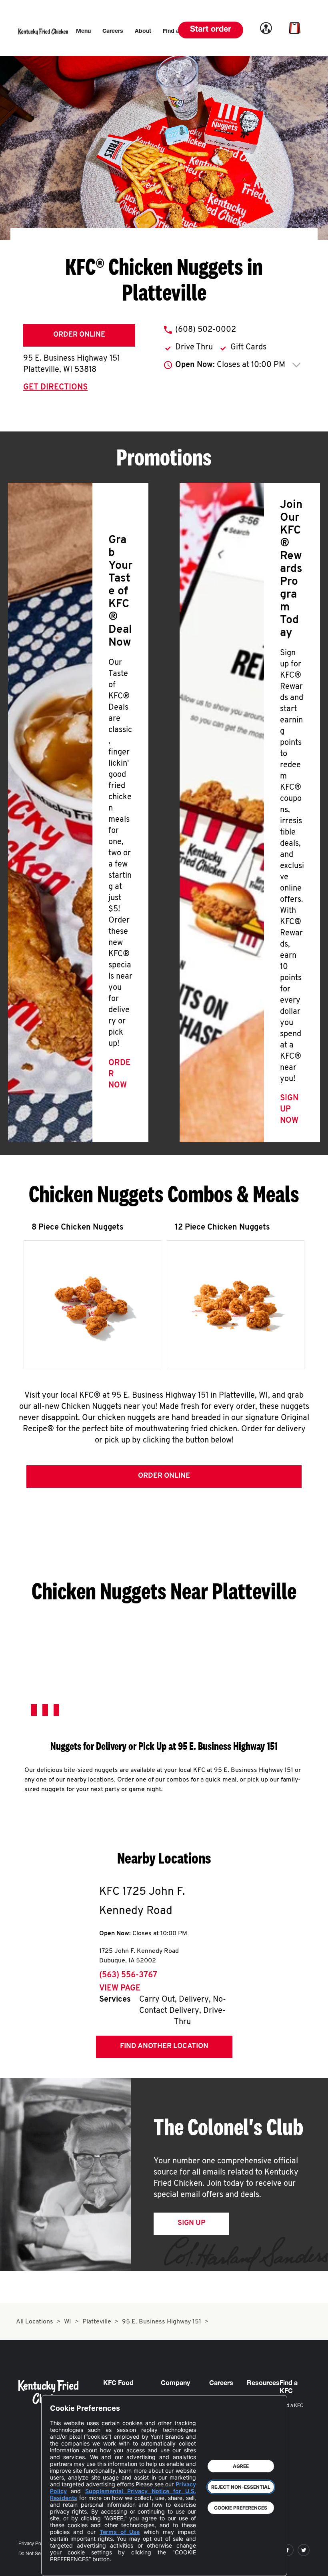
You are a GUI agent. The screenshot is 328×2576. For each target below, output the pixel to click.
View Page (120, 1988)
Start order (211, 30)
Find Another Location (164, 2046)
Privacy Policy (33, 2544)
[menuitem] (83, 32)
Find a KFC (292, 2406)
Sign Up (191, 2223)
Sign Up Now (289, 1109)
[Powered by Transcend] (63, 2564)
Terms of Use (120, 2532)
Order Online (79, 335)
